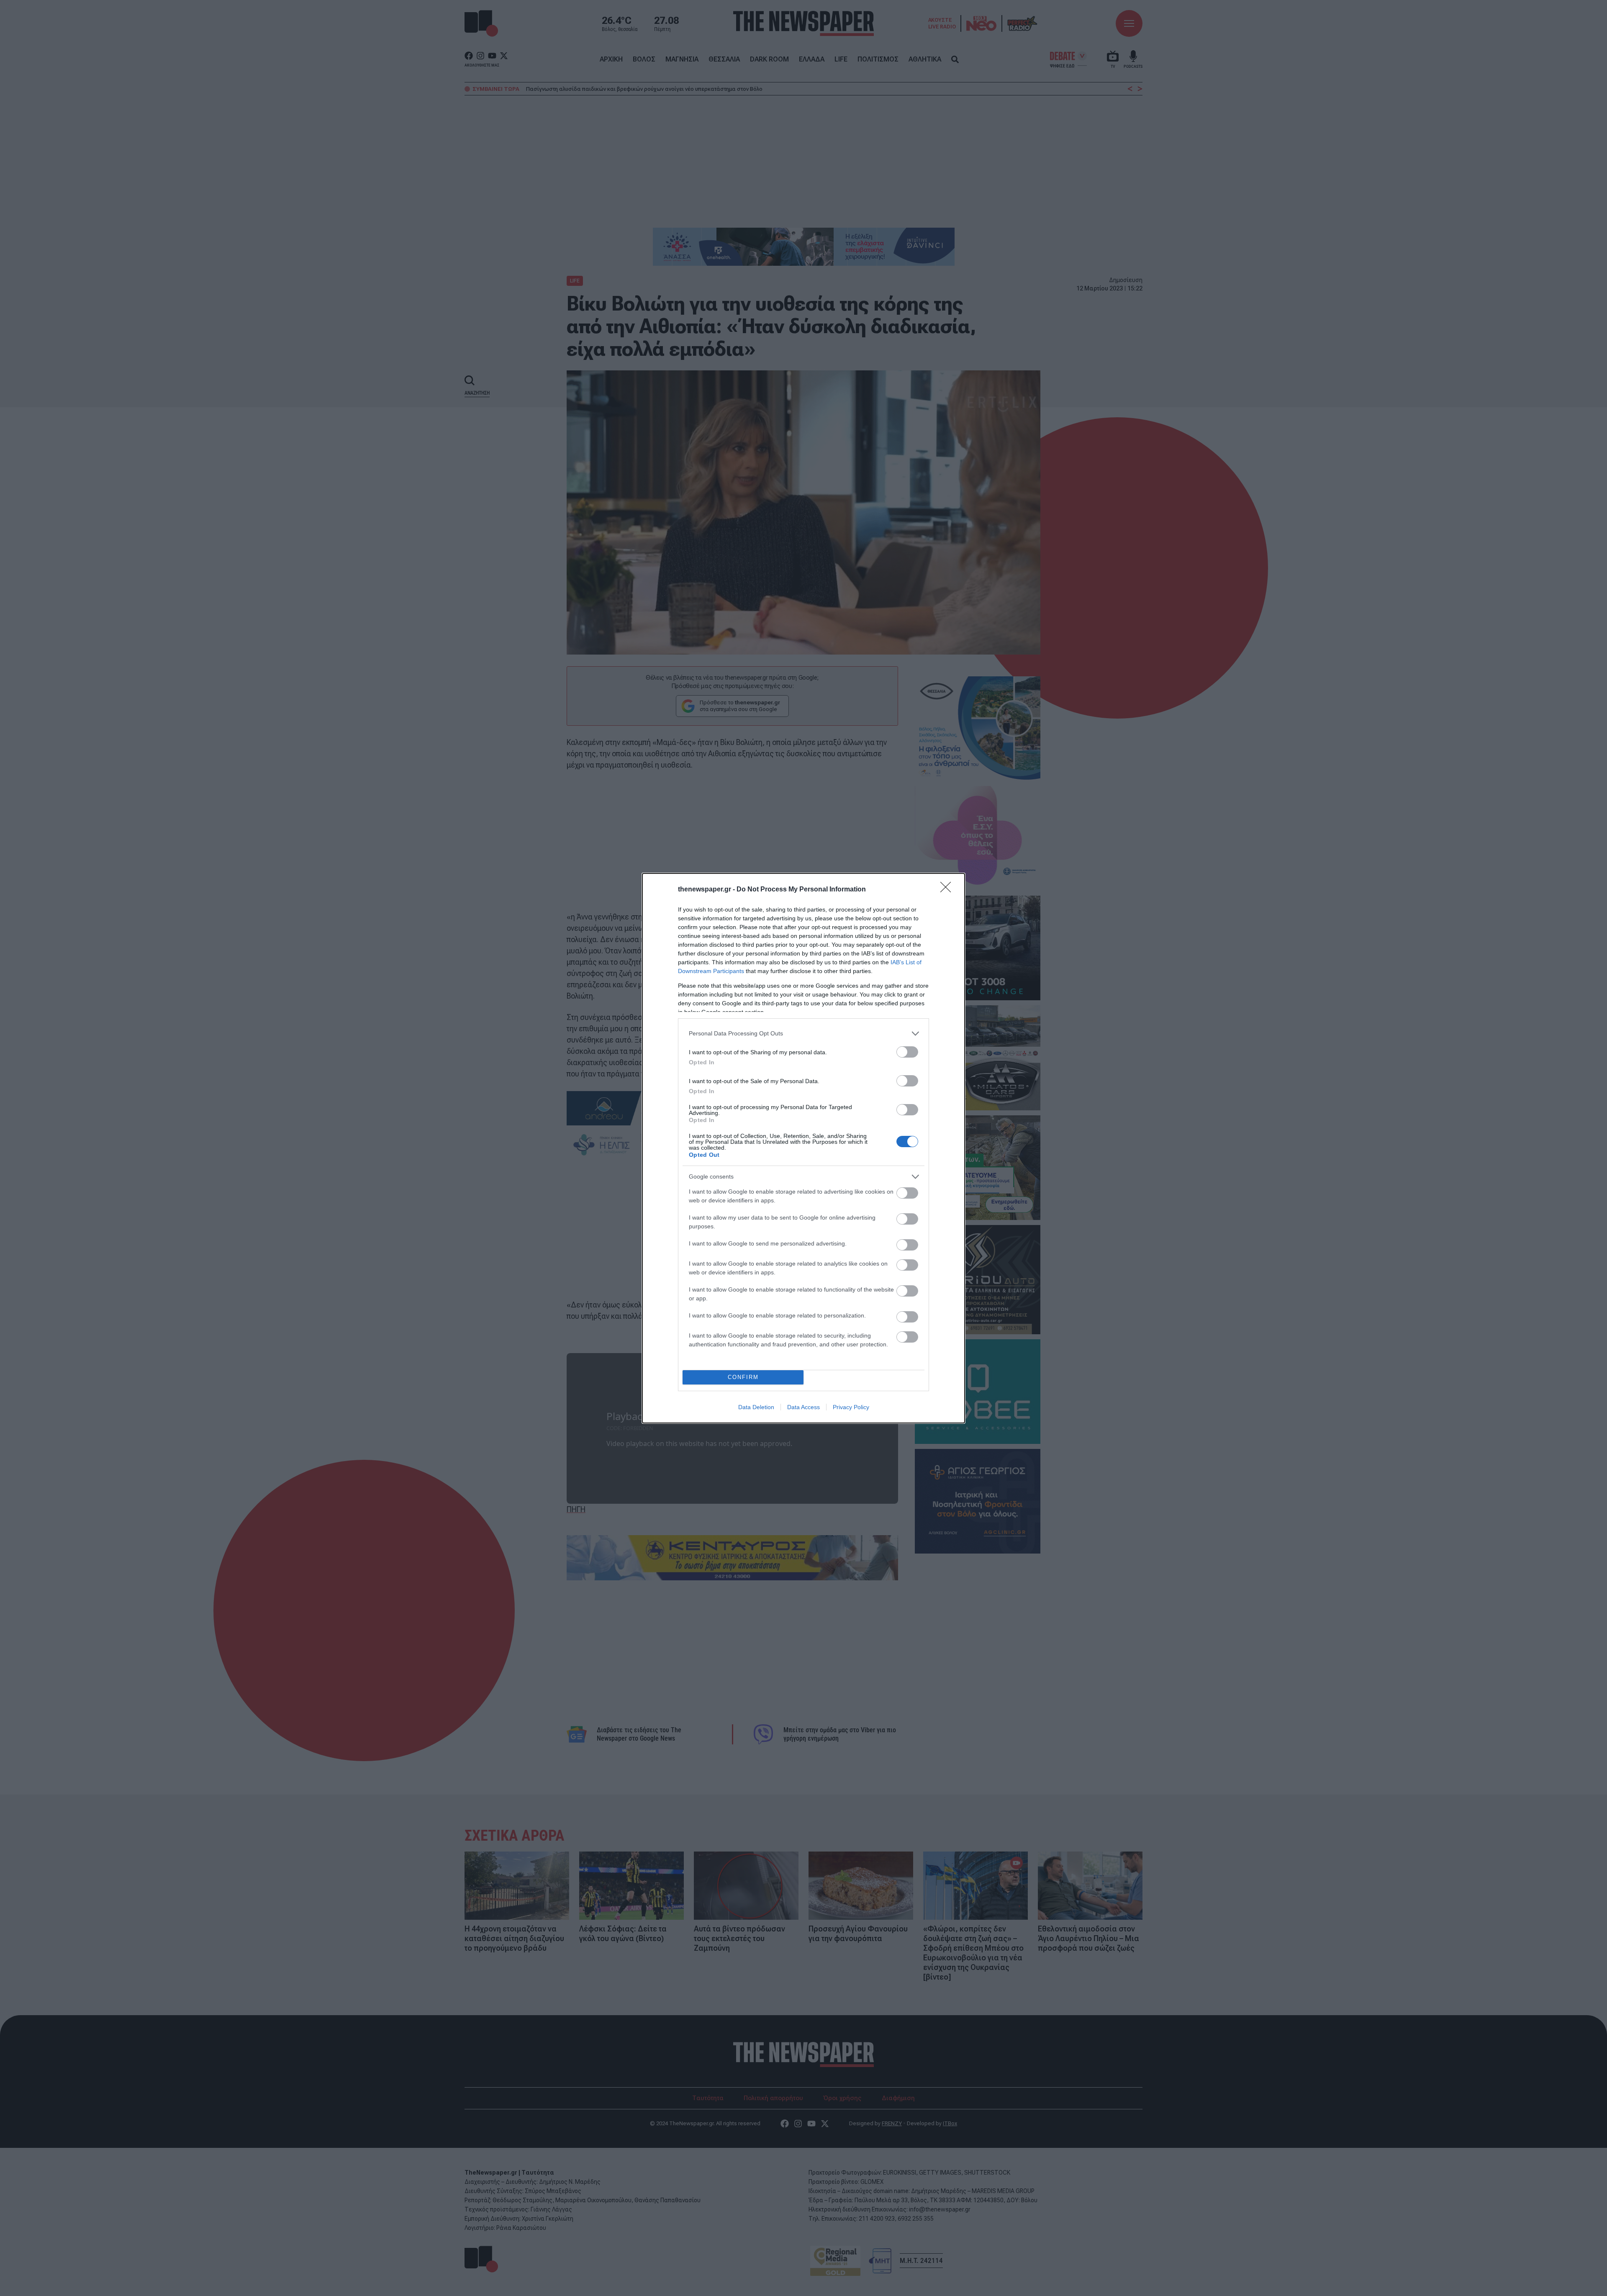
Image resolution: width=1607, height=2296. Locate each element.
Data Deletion (756, 1407)
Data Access (803, 1407)
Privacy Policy (851, 1407)
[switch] (907, 1052)
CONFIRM (743, 1377)
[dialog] (803, 1148)
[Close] (948, 890)
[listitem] (803, 1034)
